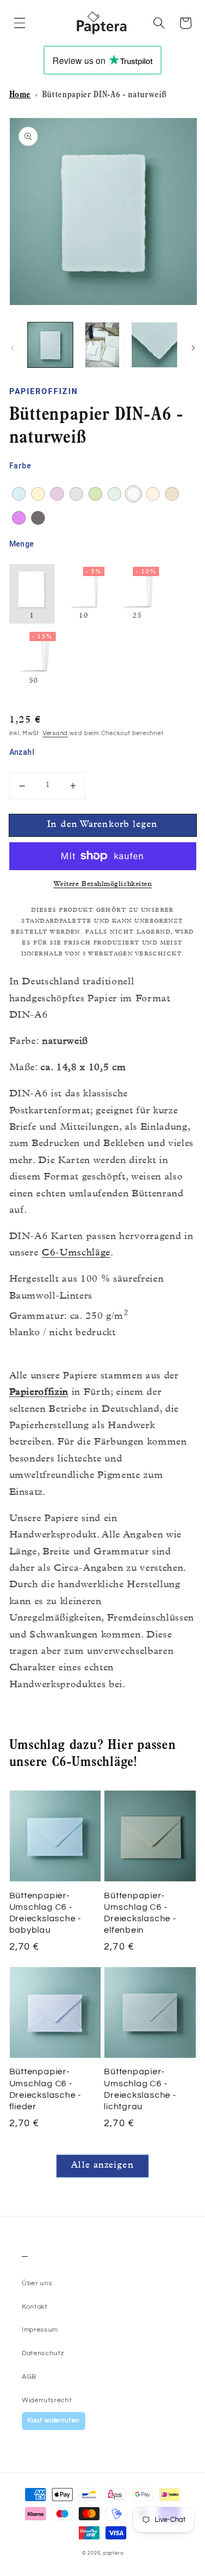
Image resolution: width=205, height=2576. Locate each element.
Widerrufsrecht (47, 2400)
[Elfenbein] (38, 494)
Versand (55, 733)
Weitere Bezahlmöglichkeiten (103, 885)
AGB (29, 2377)
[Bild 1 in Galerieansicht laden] (50, 345)
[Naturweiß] (134, 494)
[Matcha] (95, 494)
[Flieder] (57, 494)
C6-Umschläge (76, 1254)
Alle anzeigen (102, 2166)
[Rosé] (153, 494)
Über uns (37, 2283)
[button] (20, 23)
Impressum (40, 2330)
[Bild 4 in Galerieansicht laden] (154, 345)
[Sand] (172, 494)
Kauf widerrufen (54, 2420)
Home (20, 96)
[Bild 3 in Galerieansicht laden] (102, 345)
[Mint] (115, 494)
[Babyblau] (19, 494)
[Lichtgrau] (76, 494)
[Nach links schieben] (12, 348)
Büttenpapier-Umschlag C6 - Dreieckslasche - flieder (45, 2089)
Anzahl (22, 753)
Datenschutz (43, 2353)
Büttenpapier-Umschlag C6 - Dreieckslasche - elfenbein (140, 1913)
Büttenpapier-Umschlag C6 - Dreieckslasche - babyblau (45, 1913)
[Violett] (19, 518)
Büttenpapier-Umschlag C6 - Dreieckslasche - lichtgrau (140, 2089)
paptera (113, 2553)
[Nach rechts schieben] (193, 348)
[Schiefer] (38, 518)
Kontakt (35, 2307)
